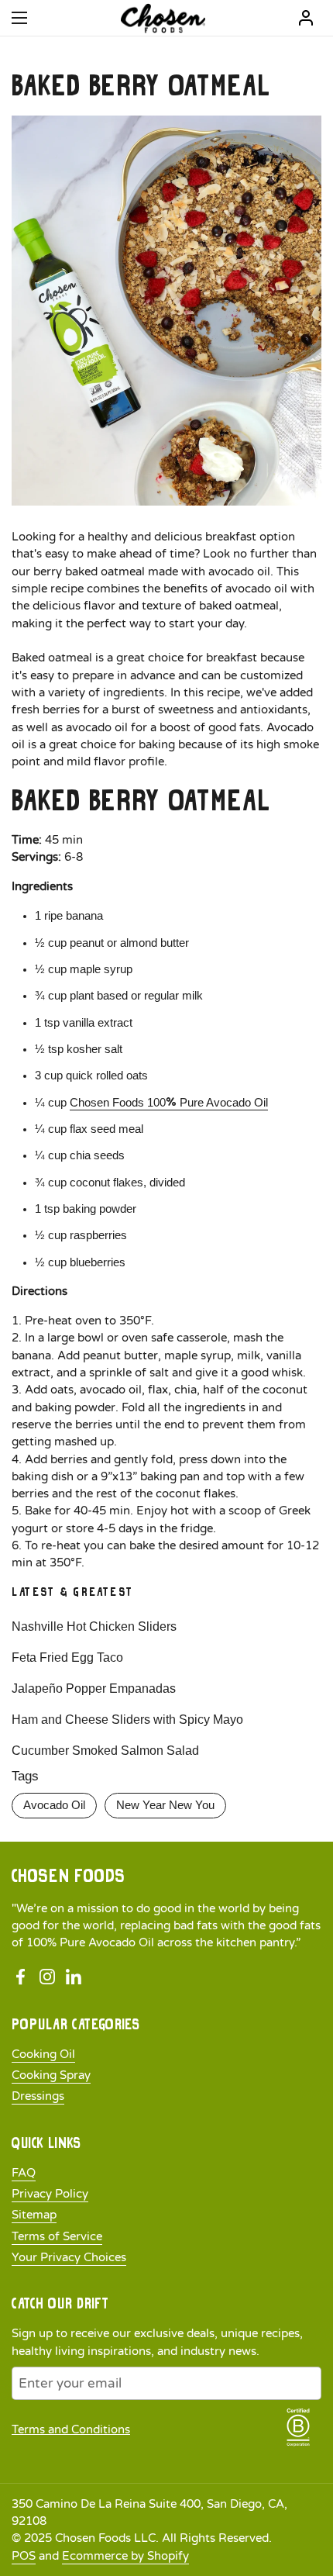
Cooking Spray (51, 2075)
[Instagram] (47, 1977)
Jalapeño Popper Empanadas (94, 1689)
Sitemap (34, 2215)
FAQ (24, 2173)
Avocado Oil (54, 1805)
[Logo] (163, 18)
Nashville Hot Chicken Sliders (94, 1626)
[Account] (306, 18)
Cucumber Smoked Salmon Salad (105, 1751)
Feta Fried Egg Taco (67, 1657)
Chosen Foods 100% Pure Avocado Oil (169, 1103)
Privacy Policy (50, 2194)
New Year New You (165, 1805)
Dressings (38, 2096)
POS (24, 2556)
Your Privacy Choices (69, 2257)
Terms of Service (57, 2236)
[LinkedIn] (74, 1977)
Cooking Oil (43, 2054)
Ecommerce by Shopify (125, 2556)
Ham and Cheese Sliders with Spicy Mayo (127, 1720)
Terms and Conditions (71, 2429)
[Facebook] (21, 1977)
